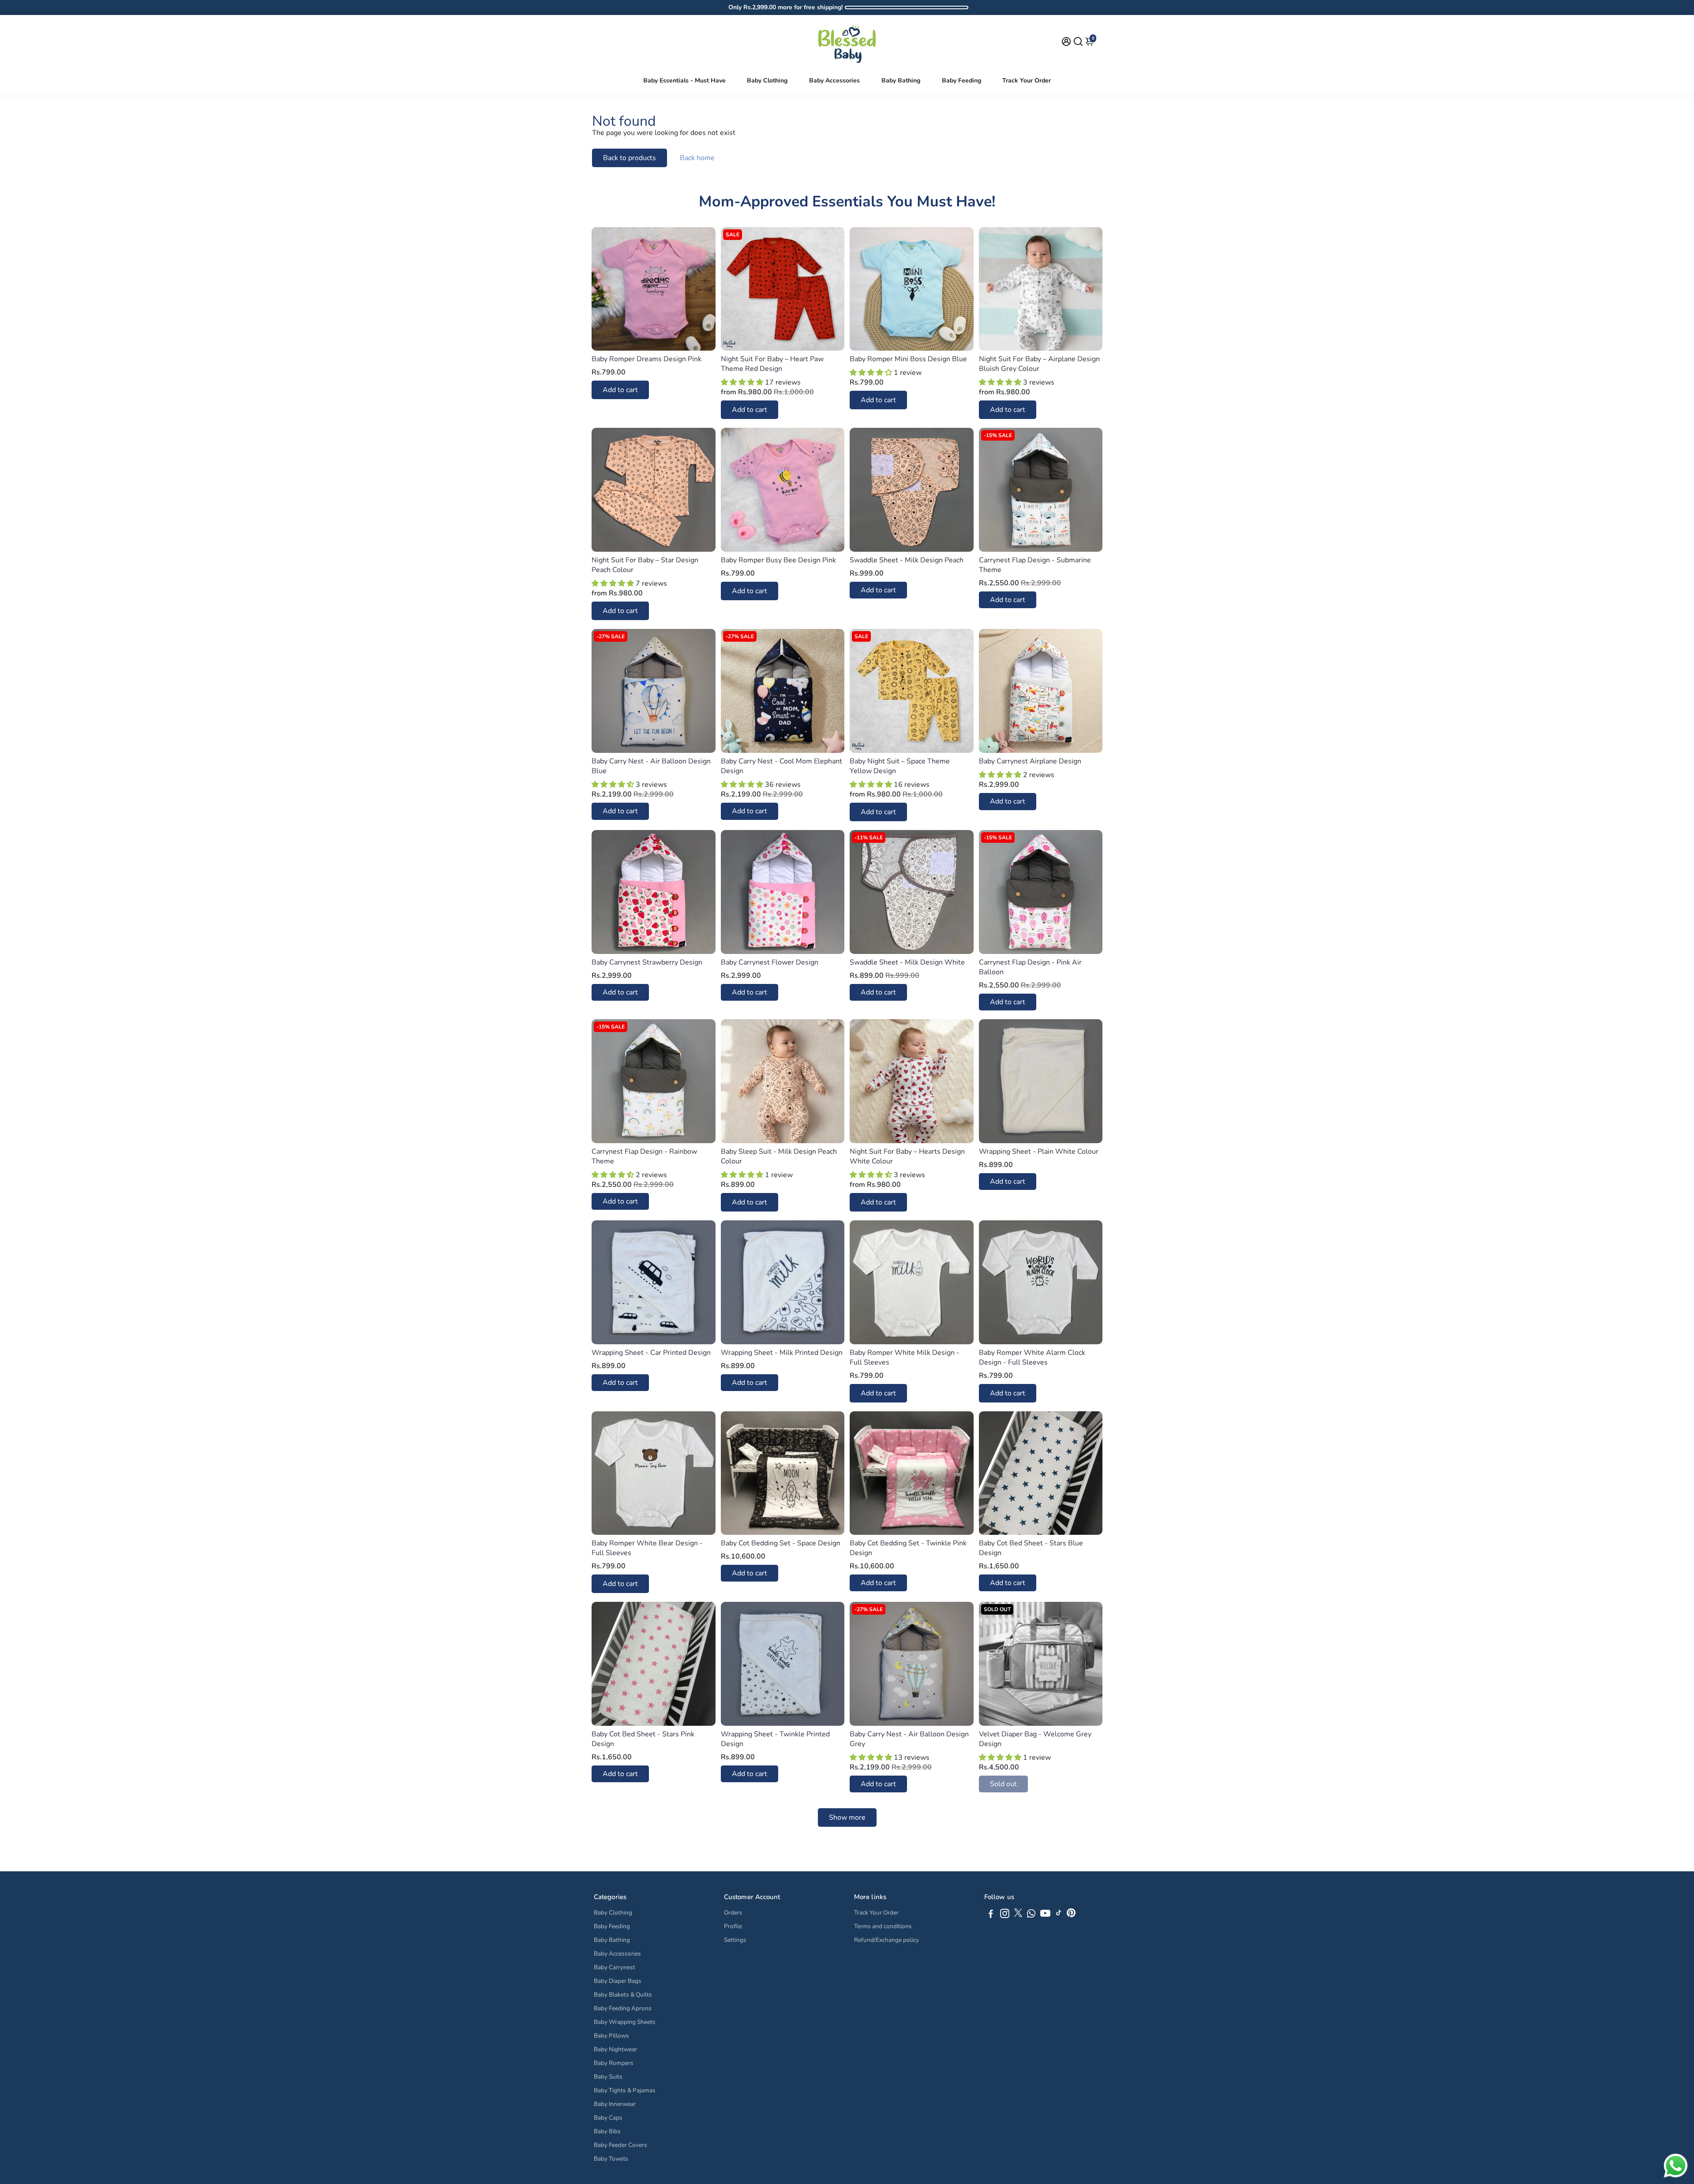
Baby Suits (608, 2077)
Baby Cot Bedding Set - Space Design (781, 1543)
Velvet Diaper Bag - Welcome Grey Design (1035, 1739)
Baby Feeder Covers (620, 2145)
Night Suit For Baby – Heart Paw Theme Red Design (772, 364)
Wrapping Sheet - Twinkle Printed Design (775, 1739)
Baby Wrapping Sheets (625, 2022)
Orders (733, 1913)
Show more (847, 1818)
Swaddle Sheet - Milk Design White (907, 962)
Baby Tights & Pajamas (625, 2090)
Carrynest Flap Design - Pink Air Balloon (1030, 967)
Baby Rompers (614, 2063)
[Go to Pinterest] (1071, 1915)
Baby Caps (608, 2118)
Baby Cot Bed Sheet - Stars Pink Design (643, 1739)
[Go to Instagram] (1005, 1915)
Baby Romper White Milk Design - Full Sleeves (905, 1358)
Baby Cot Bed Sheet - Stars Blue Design (1031, 1548)
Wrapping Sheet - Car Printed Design (651, 1353)
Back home (697, 158)
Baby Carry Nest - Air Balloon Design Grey (909, 1739)
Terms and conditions (883, 1926)
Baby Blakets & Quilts (623, 1995)
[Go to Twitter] (1018, 1915)
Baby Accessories (834, 80)
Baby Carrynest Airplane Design (1030, 761)
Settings (735, 1940)
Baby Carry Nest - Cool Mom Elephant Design (781, 766)
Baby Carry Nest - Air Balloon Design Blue (651, 766)
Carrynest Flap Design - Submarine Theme (1035, 565)
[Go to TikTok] (1059, 1915)
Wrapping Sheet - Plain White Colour (1039, 1152)
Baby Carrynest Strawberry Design (647, 962)
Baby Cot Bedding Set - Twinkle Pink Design (908, 1548)
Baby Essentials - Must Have (684, 80)
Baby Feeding (961, 80)
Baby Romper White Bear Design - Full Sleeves (647, 1548)
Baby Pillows (611, 2036)
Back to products (630, 158)
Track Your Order (1027, 80)
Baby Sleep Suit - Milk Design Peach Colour (779, 1156)
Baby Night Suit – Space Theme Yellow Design (900, 766)
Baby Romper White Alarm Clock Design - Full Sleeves (1032, 1358)
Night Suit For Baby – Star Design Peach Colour (645, 565)
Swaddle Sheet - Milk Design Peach (907, 560)
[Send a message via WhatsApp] (1676, 2166)
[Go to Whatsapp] (1031, 1915)
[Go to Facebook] (991, 1915)
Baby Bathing (901, 80)
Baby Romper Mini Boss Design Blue (908, 359)
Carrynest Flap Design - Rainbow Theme (644, 1156)
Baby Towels (611, 2159)
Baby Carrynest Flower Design (770, 962)
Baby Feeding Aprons (623, 2008)
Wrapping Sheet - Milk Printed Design (782, 1353)
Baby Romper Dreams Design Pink (646, 359)
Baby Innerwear (615, 2104)
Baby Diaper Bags (618, 1981)
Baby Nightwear (615, 2049)
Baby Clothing (767, 80)
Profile (733, 1926)
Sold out (1003, 1784)
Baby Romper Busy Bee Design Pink (778, 560)
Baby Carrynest (615, 1967)
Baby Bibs (607, 2131)
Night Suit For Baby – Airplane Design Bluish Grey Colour (1039, 364)
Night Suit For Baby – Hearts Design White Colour (907, 1156)
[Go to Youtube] (1045, 1915)
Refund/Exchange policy (886, 1940)
